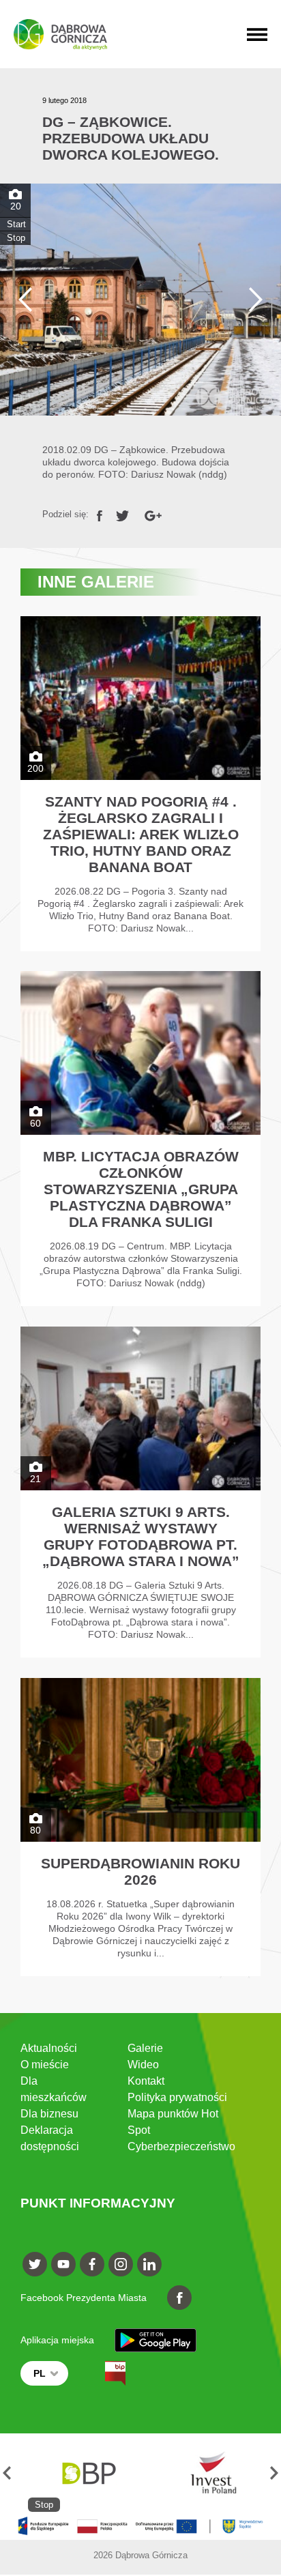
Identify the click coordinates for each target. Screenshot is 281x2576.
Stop (16, 238)
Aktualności (49, 2048)
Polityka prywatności (177, 2097)
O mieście (45, 2065)
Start (16, 224)
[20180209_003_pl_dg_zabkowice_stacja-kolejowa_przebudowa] (140, 300)
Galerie (145, 2048)
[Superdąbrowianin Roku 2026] (141, 1827)
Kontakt (146, 2081)
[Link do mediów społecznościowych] (35, 2264)
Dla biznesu (49, 2114)
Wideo (143, 2065)
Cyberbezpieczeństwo (181, 2146)
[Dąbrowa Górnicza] (60, 34)
